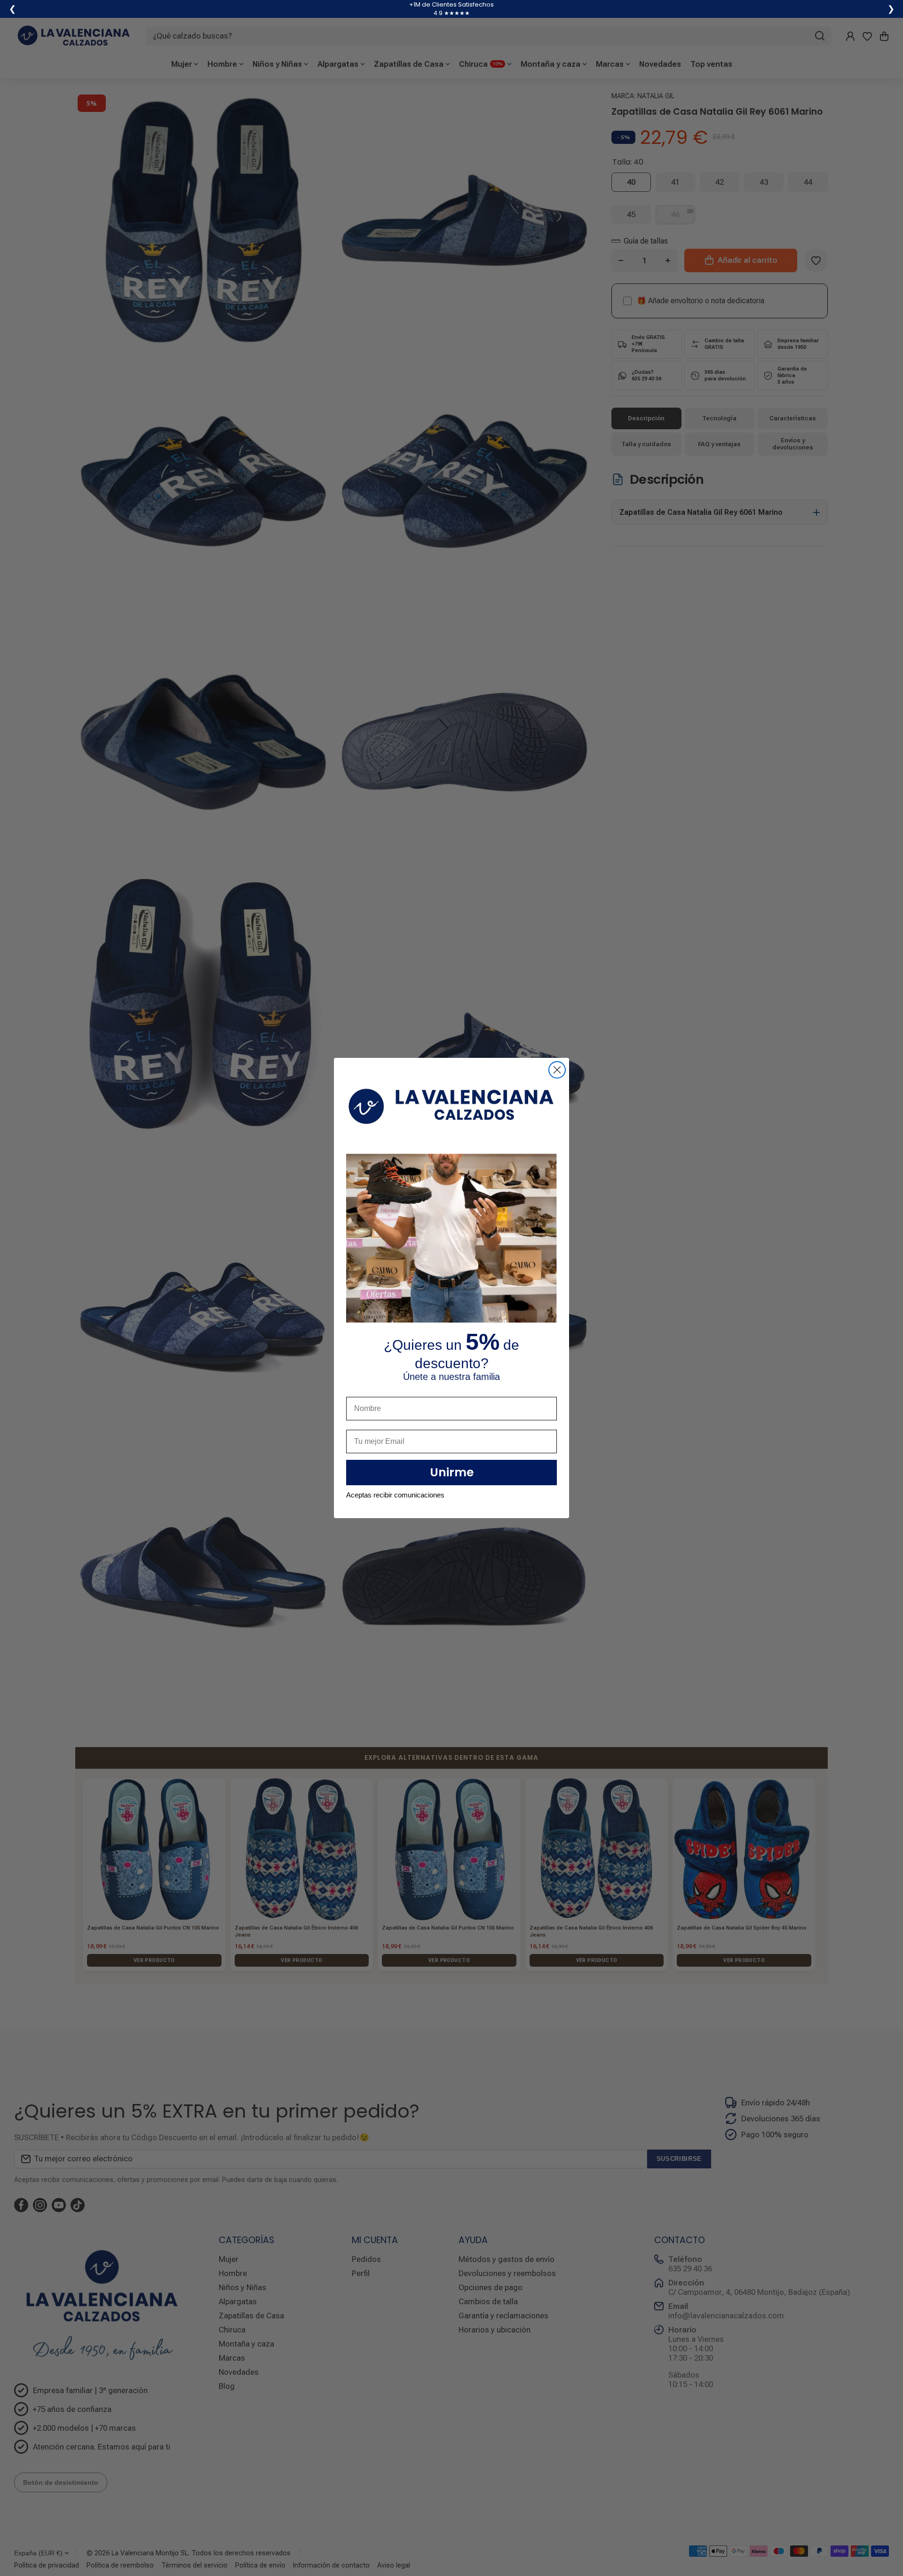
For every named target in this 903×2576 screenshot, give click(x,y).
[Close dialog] (557, 1070)
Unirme (452, 1472)
